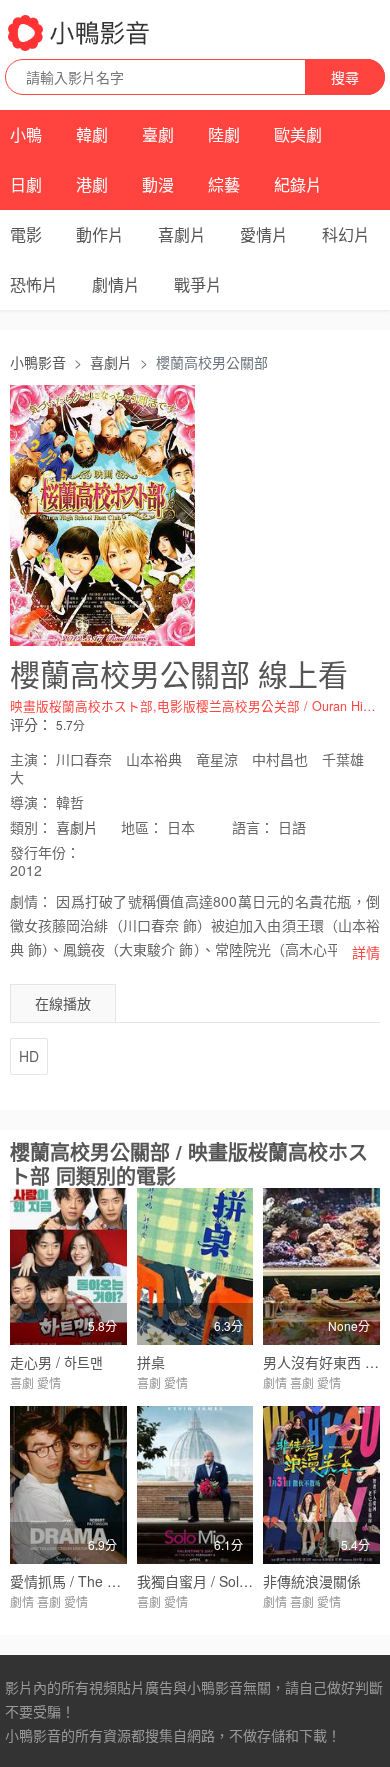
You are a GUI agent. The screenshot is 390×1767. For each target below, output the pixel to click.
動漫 (158, 184)
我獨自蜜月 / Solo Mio (205, 1581)
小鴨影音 (38, 362)
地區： (142, 827)
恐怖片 (34, 284)
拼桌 (151, 1362)
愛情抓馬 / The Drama (80, 1581)
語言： (253, 827)
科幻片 (346, 234)
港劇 (92, 184)
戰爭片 (198, 284)
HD (29, 1056)
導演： (31, 802)
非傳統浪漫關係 (312, 1581)
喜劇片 (182, 234)
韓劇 (92, 134)
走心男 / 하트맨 (56, 1362)
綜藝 (224, 184)
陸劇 (224, 134)
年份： (45, 852)
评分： (31, 724)
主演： (31, 759)
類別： (31, 827)
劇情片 (116, 284)
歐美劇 (298, 134)
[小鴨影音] (80, 33)
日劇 (26, 184)
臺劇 (158, 134)
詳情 (366, 952)
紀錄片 (298, 184)
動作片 (100, 234)
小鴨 (26, 134)
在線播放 (63, 1003)
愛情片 (264, 234)
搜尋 (345, 77)
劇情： (31, 901)
